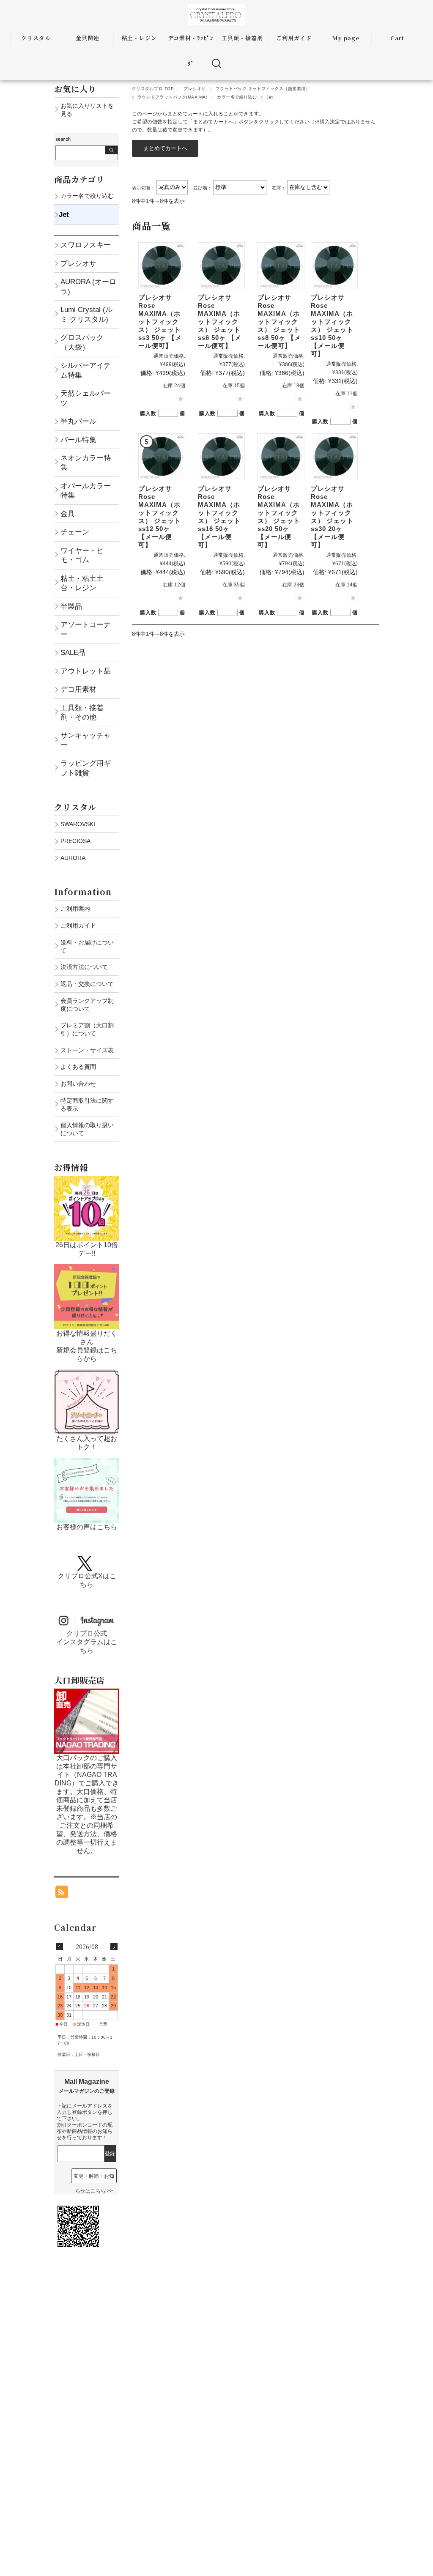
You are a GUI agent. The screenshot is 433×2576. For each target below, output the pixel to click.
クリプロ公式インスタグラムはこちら (87, 1642)
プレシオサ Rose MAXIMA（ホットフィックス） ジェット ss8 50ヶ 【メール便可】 (279, 322)
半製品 (71, 606)
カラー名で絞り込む (237, 97)
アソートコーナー (86, 629)
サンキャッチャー (86, 740)
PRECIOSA (75, 841)
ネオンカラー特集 (86, 463)
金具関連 (88, 38)
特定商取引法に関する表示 (87, 1105)
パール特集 (78, 440)
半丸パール (78, 421)
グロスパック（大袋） (82, 342)
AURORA (73, 858)
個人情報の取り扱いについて (87, 1129)
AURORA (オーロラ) (88, 286)
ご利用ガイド (294, 38)
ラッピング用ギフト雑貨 (86, 768)
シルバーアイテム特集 (86, 370)
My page (346, 38)
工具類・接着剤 (242, 38)
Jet (64, 214)
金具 (68, 514)
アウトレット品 (86, 671)
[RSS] (62, 1894)
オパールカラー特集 (86, 490)
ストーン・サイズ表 (87, 1050)
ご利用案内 (75, 909)
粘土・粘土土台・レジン (82, 583)
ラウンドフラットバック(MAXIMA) (172, 97)
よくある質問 (78, 1067)
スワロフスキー (86, 245)
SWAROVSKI (78, 824)
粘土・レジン (139, 38)
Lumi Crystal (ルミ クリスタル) (86, 314)
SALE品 (73, 652)
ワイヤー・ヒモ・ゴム (82, 555)
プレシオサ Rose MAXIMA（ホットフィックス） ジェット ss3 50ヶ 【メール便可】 (160, 322)
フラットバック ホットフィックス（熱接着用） (263, 89)
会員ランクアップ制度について (87, 1005)
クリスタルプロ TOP (153, 89)
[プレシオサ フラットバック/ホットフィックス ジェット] (162, 266)
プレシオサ (195, 89)
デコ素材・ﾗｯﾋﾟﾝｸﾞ (191, 51)
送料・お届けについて (87, 946)
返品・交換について (87, 984)
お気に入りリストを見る (87, 110)
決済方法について (84, 967)
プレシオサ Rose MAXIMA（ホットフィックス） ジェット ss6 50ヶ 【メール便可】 (220, 322)
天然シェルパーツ (86, 398)
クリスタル (36, 38)
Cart (397, 38)
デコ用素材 (78, 689)
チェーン (75, 532)
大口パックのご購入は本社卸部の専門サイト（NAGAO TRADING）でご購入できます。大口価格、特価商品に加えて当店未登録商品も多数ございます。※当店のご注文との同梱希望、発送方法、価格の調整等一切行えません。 (87, 1804)
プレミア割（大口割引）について (87, 1029)
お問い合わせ (78, 1084)
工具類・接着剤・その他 (82, 712)
